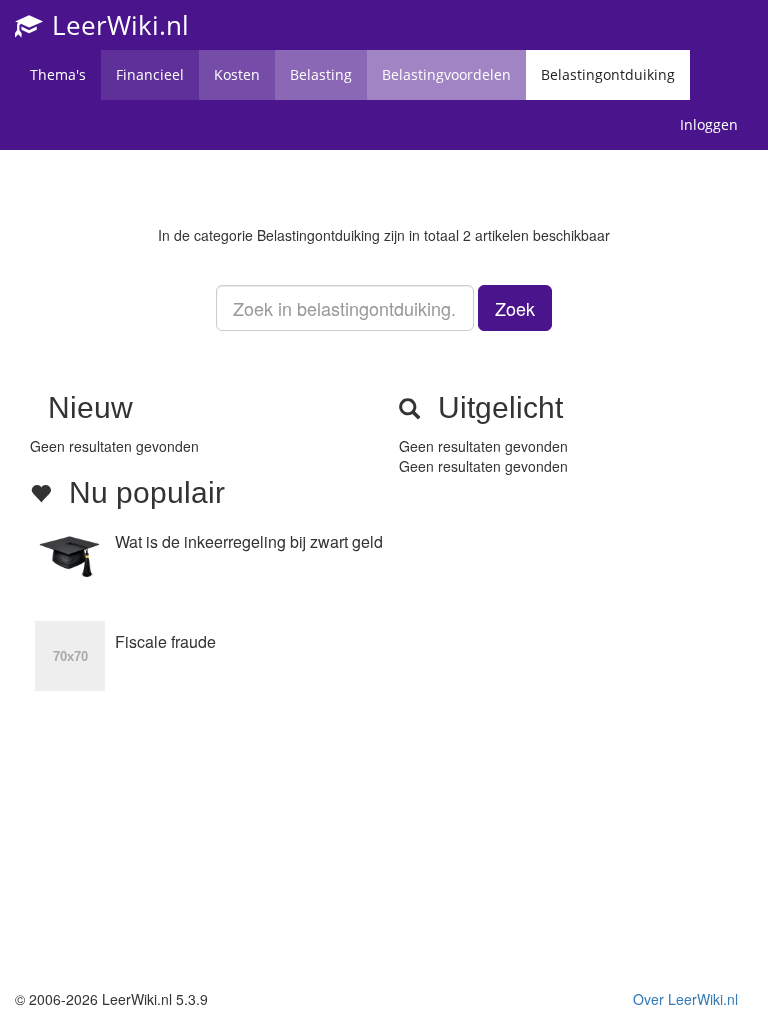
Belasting (321, 74)
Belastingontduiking (608, 74)
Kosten (237, 74)
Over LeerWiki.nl (685, 999)
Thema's (58, 74)
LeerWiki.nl (117, 25)
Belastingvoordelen (446, 74)
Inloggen (709, 124)
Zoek (515, 308)
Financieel (150, 74)
